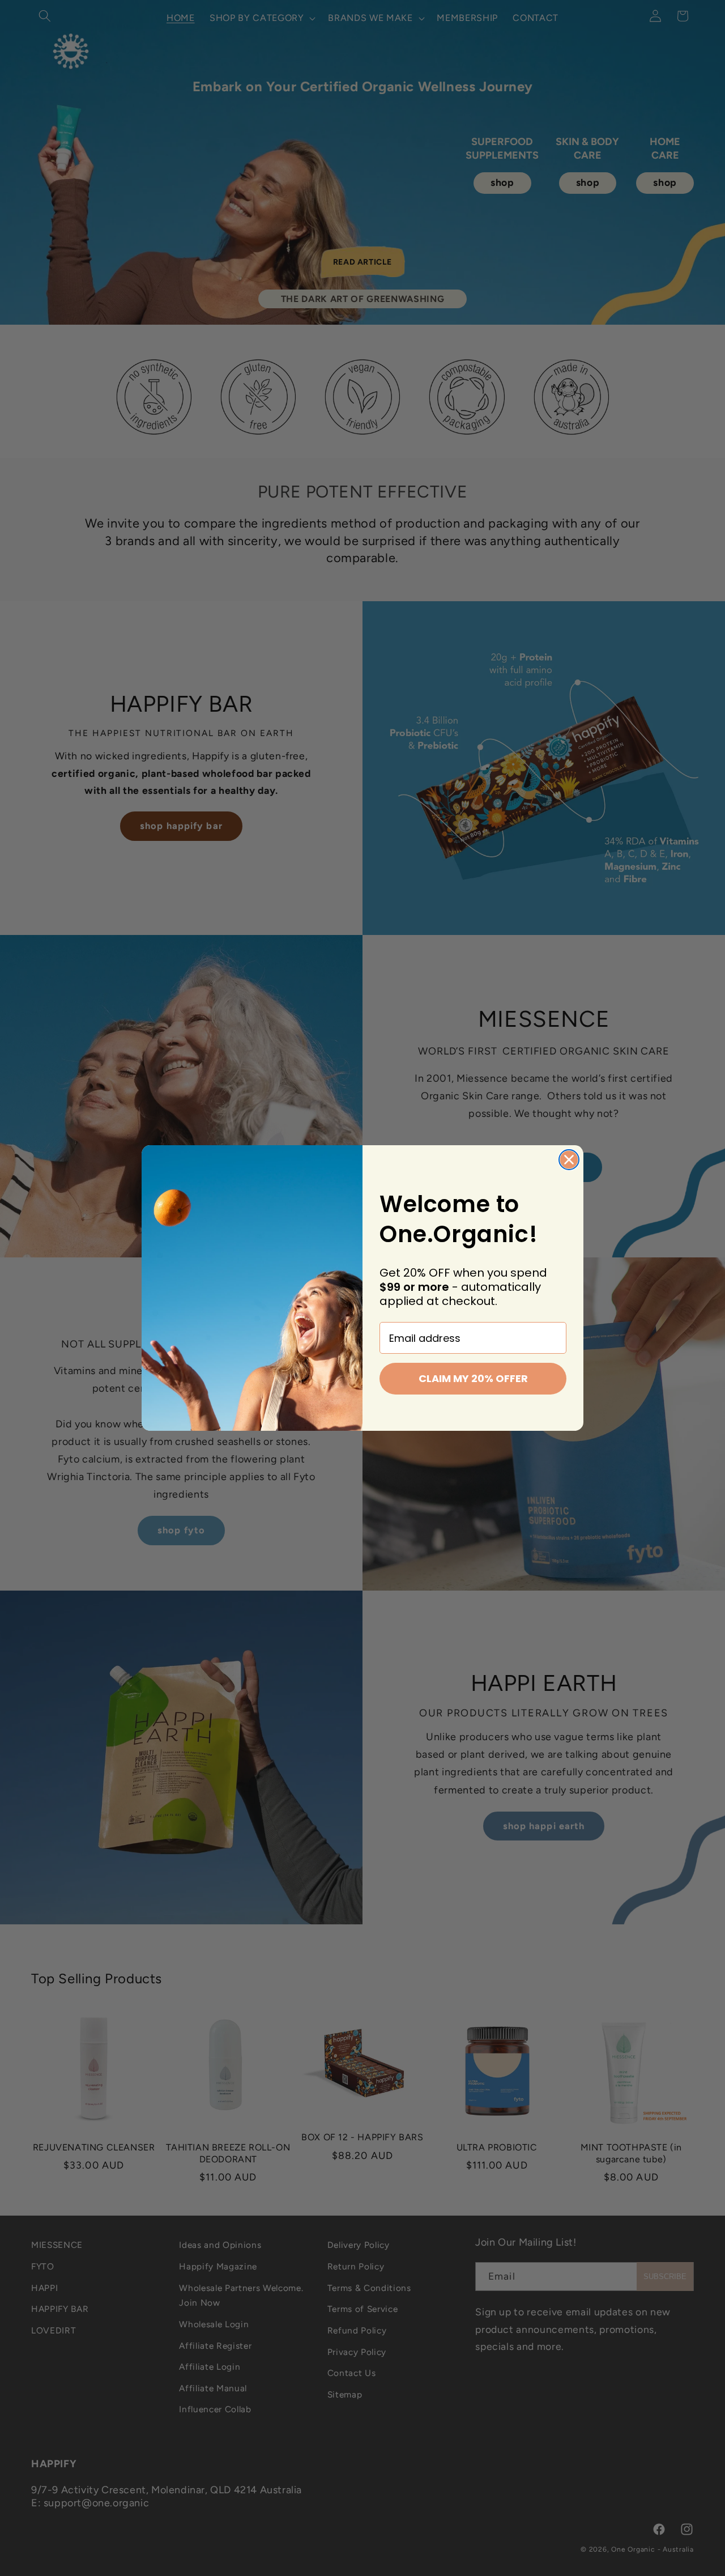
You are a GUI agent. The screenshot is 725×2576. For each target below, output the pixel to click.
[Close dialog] (569, 1160)
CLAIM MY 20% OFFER (473, 1378)
